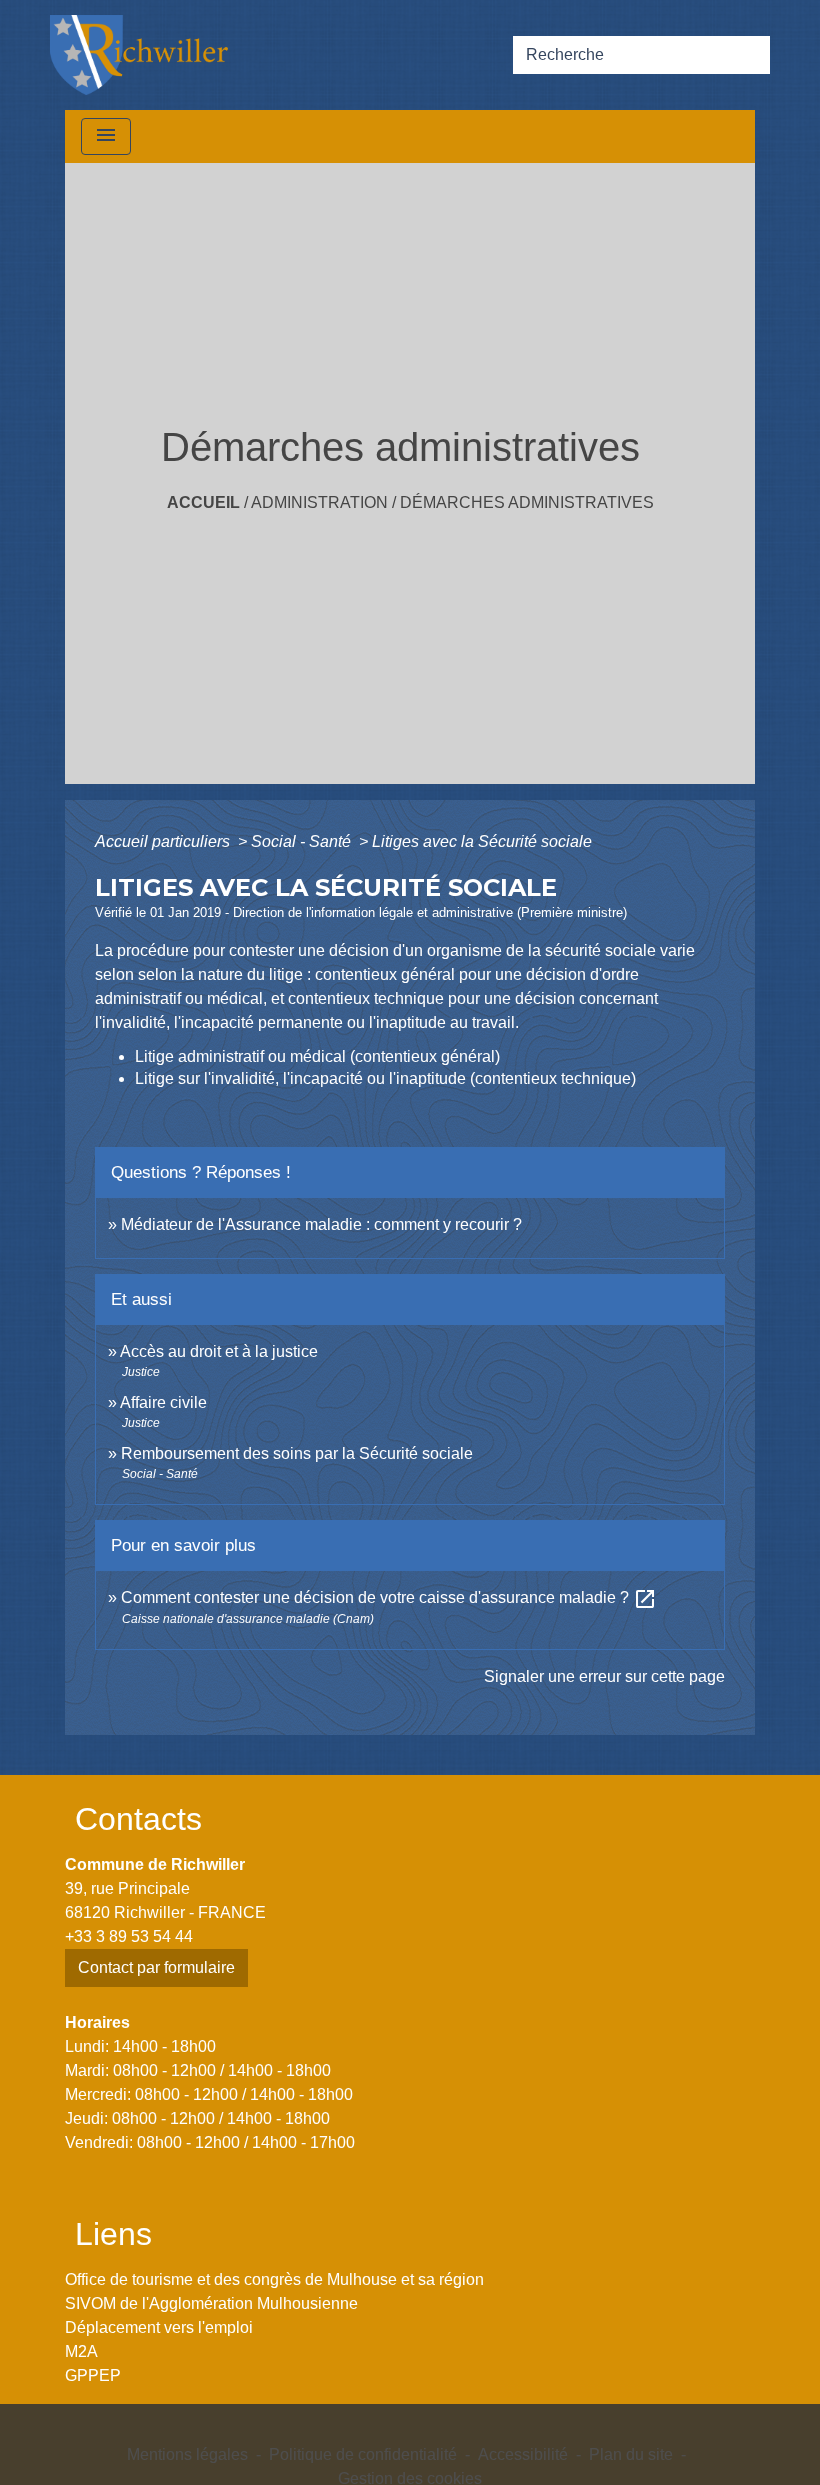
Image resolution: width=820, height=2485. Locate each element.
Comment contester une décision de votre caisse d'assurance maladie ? (389, 1597)
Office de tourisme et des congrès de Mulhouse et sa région (274, 2279)
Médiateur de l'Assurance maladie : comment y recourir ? (321, 1224)
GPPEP (93, 2375)
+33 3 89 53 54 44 (129, 1936)
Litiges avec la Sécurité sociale (482, 841)
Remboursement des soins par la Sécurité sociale (297, 1453)
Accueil (203, 502)
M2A (81, 2351)
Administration (319, 502)
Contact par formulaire (156, 1967)
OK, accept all (677, 2428)
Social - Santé (303, 841)
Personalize (496, 2457)
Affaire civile (163, 1402)
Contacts (138, 1819)
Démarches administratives (527, 502)
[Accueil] (139, 55)
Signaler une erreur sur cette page (604, 1676)
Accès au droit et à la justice (219, 1351)
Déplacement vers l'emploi (159, 2327)
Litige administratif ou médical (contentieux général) (317, 1056)
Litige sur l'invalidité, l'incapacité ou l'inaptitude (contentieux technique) (385, 1078)
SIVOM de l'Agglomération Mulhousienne (211, 2303)
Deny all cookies (362, 2457)
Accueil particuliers (164, 841)
